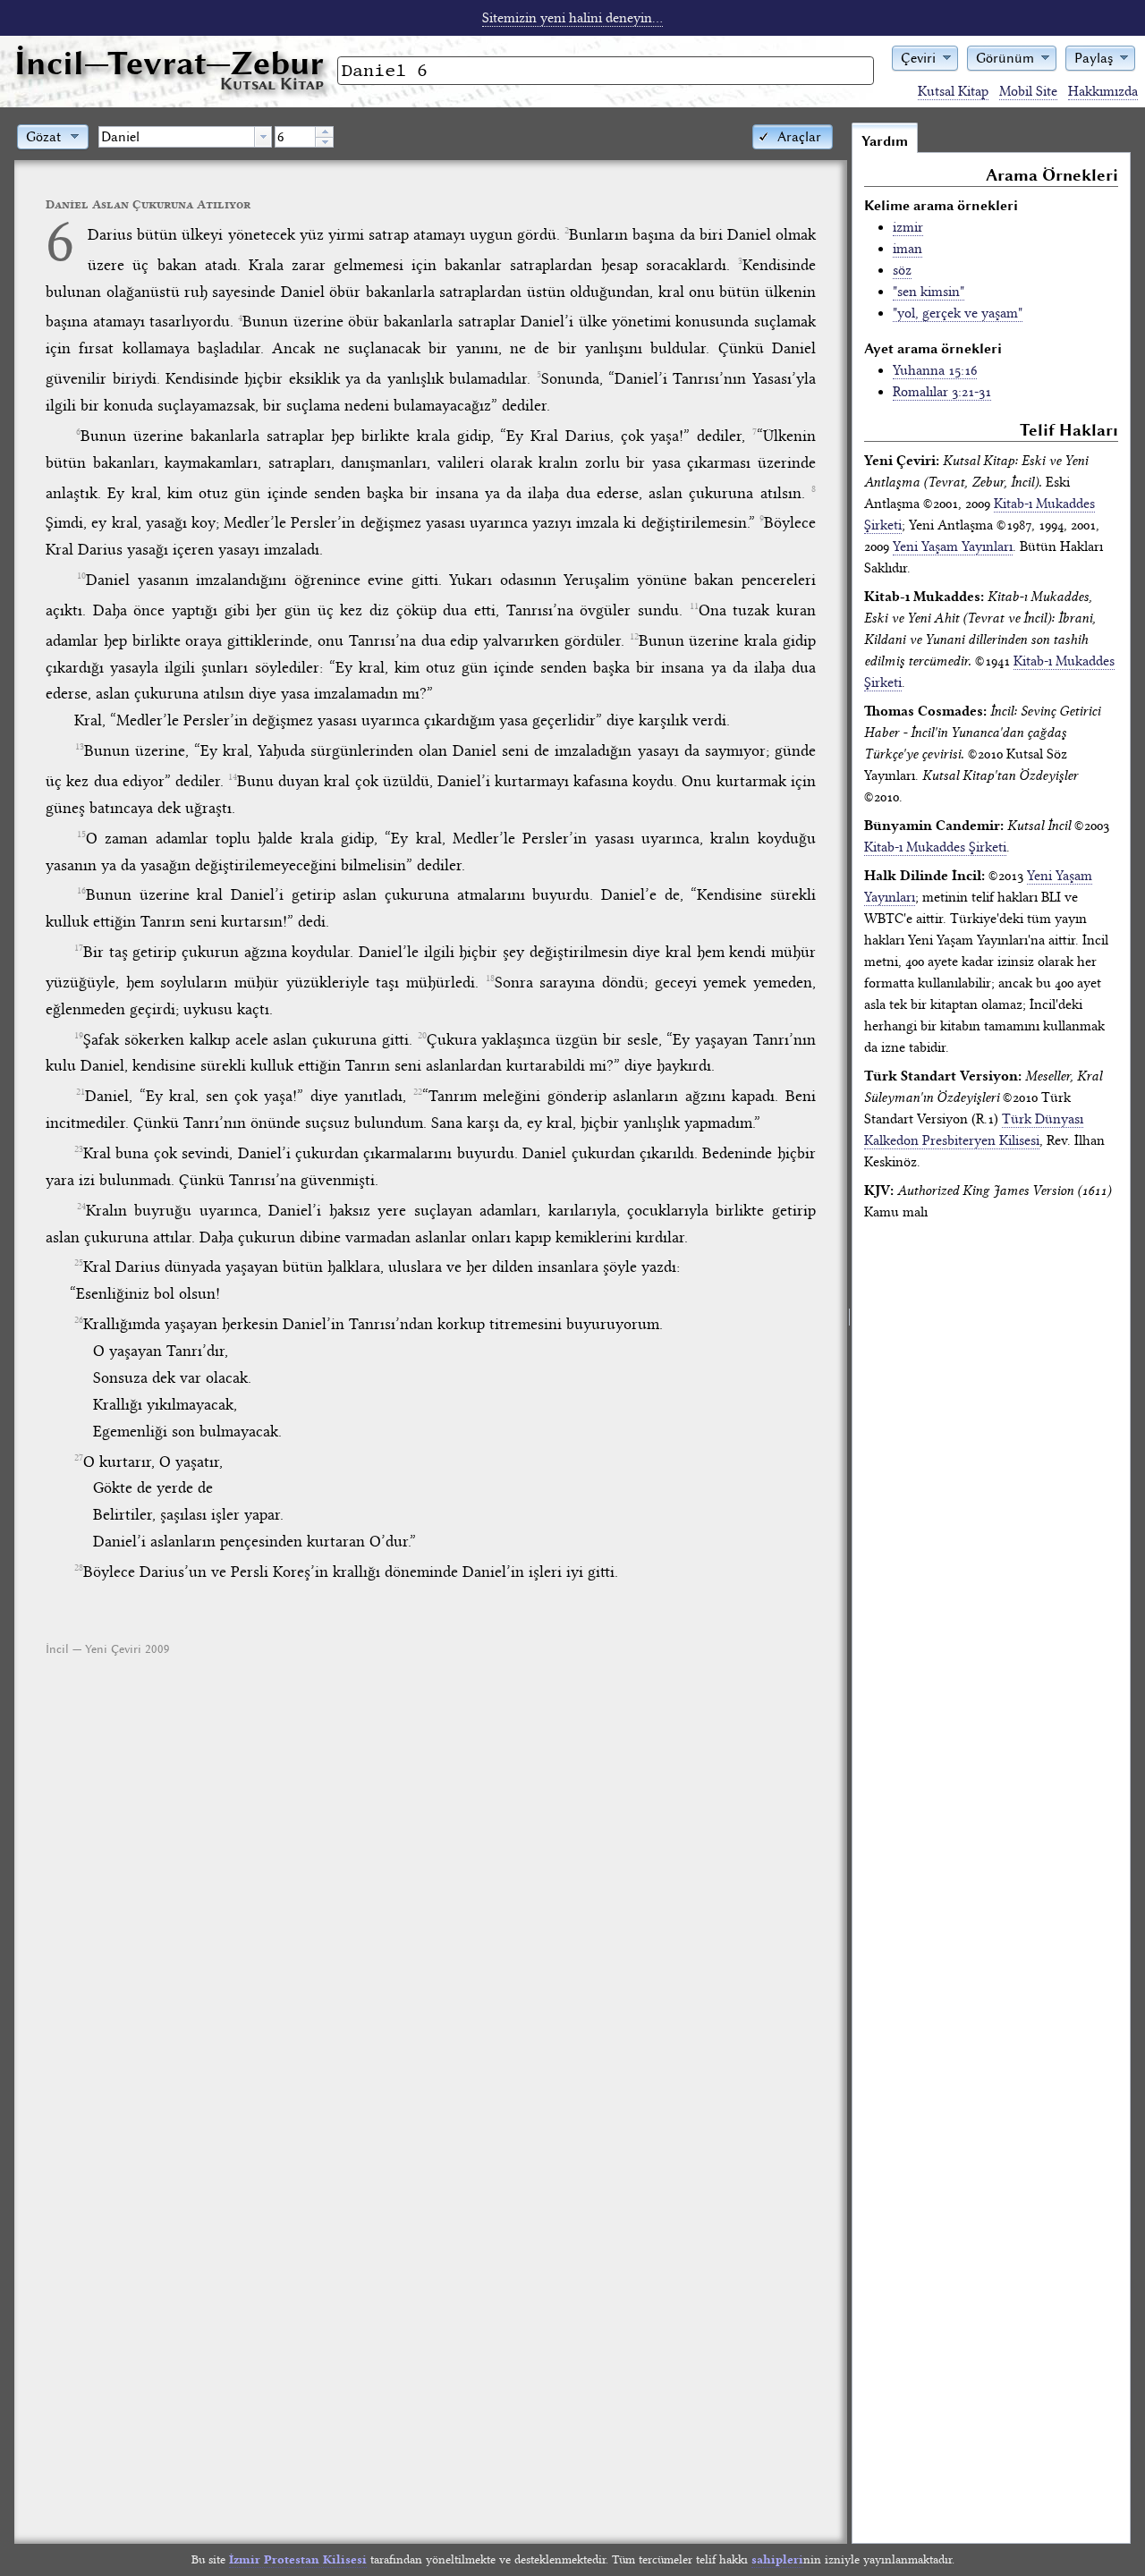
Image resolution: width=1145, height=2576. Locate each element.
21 (81, 1092)
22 (418, 1092)
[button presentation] (263, 137)
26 (79, 1320)
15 (81, 835)
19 (79, 1036)
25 (79, 1263)
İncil (169, 63)
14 (233, 777)
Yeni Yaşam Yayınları (953, 547)
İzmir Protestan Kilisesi (298, 2559)
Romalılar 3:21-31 (942, 392)
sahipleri (777, 2559)
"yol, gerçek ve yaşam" (958, 313)
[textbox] (177, 137)
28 (79, 1568)
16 (81, 891)
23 (79, 1149)
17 (79, 948)
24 (81, 1207)
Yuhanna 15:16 (935, 370)
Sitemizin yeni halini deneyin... (572, 18)
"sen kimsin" (929, 292)
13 (80, 747)
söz (902, 270)
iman (908, 249)
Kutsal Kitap (953, 91)
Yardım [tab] (885, 141)
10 (81, 576)
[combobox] (185, 137)
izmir (908, 227)
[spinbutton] (295, 137)
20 (422, 1036)
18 (490, 979)
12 (634, 637)
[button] (925, 57)
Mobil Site (1028, 91)
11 (694, 606)
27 (79, 1458)
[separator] (849, 1333)
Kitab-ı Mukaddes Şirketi (935, 847)
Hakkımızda (1103, 91)
